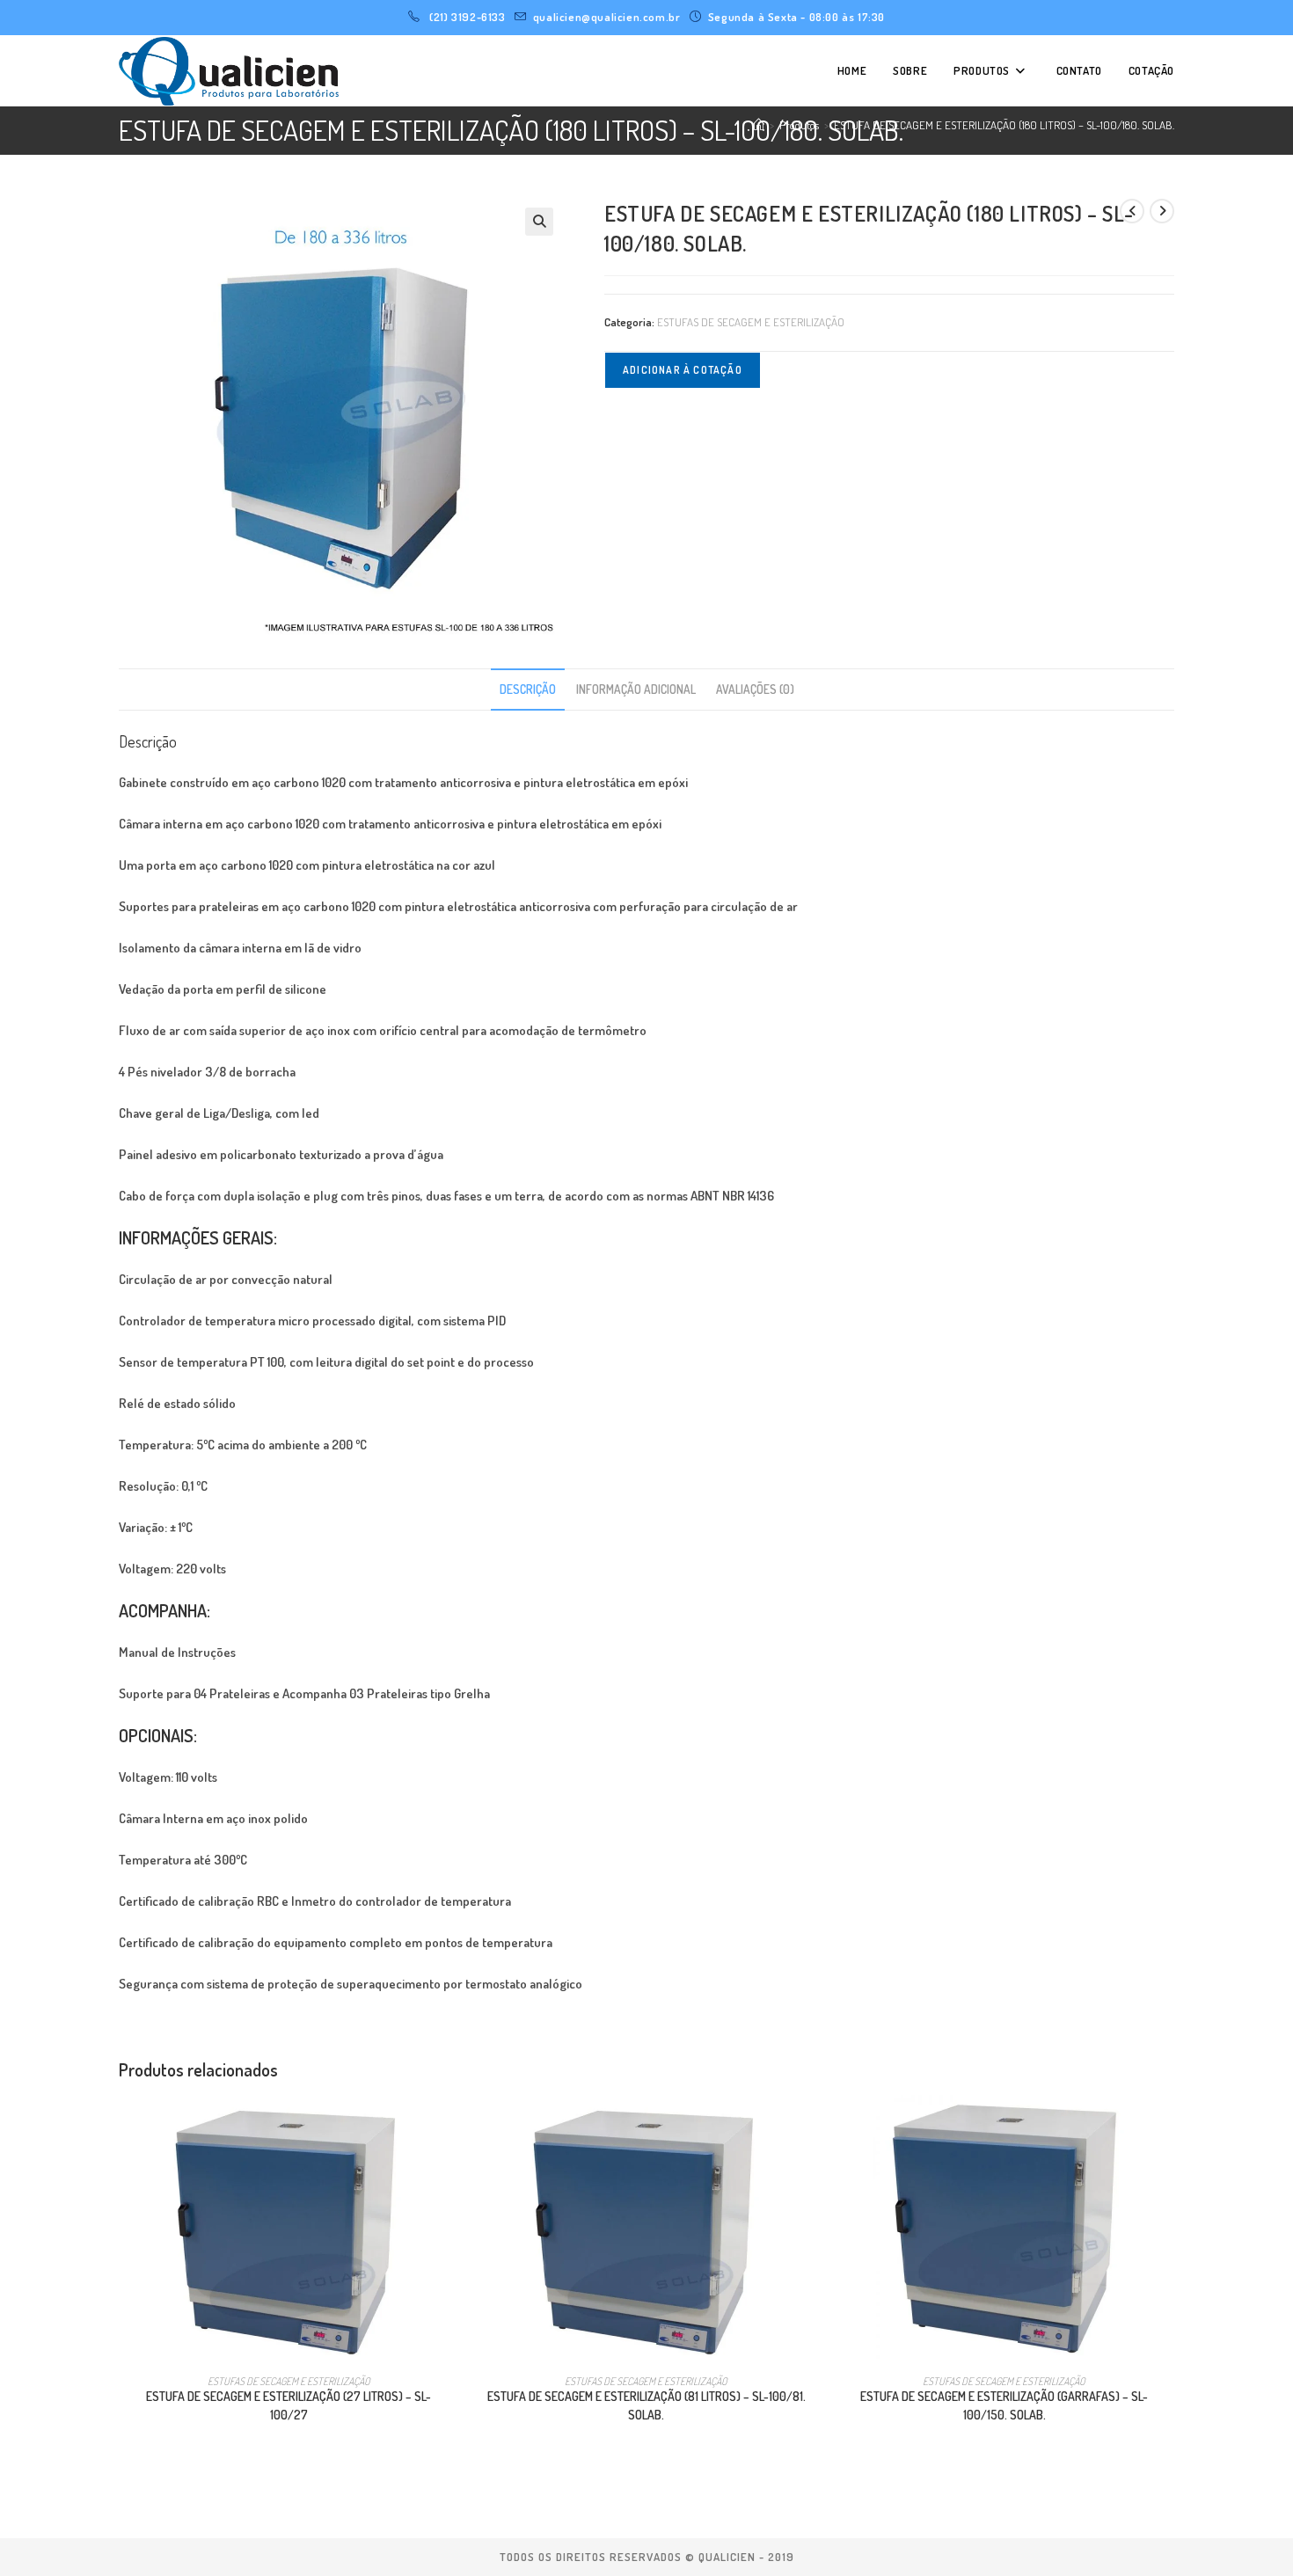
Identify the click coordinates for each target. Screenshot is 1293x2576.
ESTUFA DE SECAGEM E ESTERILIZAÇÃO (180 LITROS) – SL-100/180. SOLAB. (1004, 125)
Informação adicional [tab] (636, 689)
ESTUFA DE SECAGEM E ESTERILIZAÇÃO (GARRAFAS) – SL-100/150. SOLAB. (1004, 2405)
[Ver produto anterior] (1132, 211)
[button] (539, 222)
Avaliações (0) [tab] (755, 689)
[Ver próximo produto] (1162, 211)
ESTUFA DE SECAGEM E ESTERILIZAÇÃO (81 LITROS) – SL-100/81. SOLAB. (646, 2405)
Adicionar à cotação (683, 370)
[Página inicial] (759, 125)
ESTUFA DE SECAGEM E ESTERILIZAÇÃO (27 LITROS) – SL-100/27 (289, 2405)
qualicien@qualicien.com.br (607, 17)
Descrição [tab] (528, 689)
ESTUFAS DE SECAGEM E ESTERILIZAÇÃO (751, 322)
